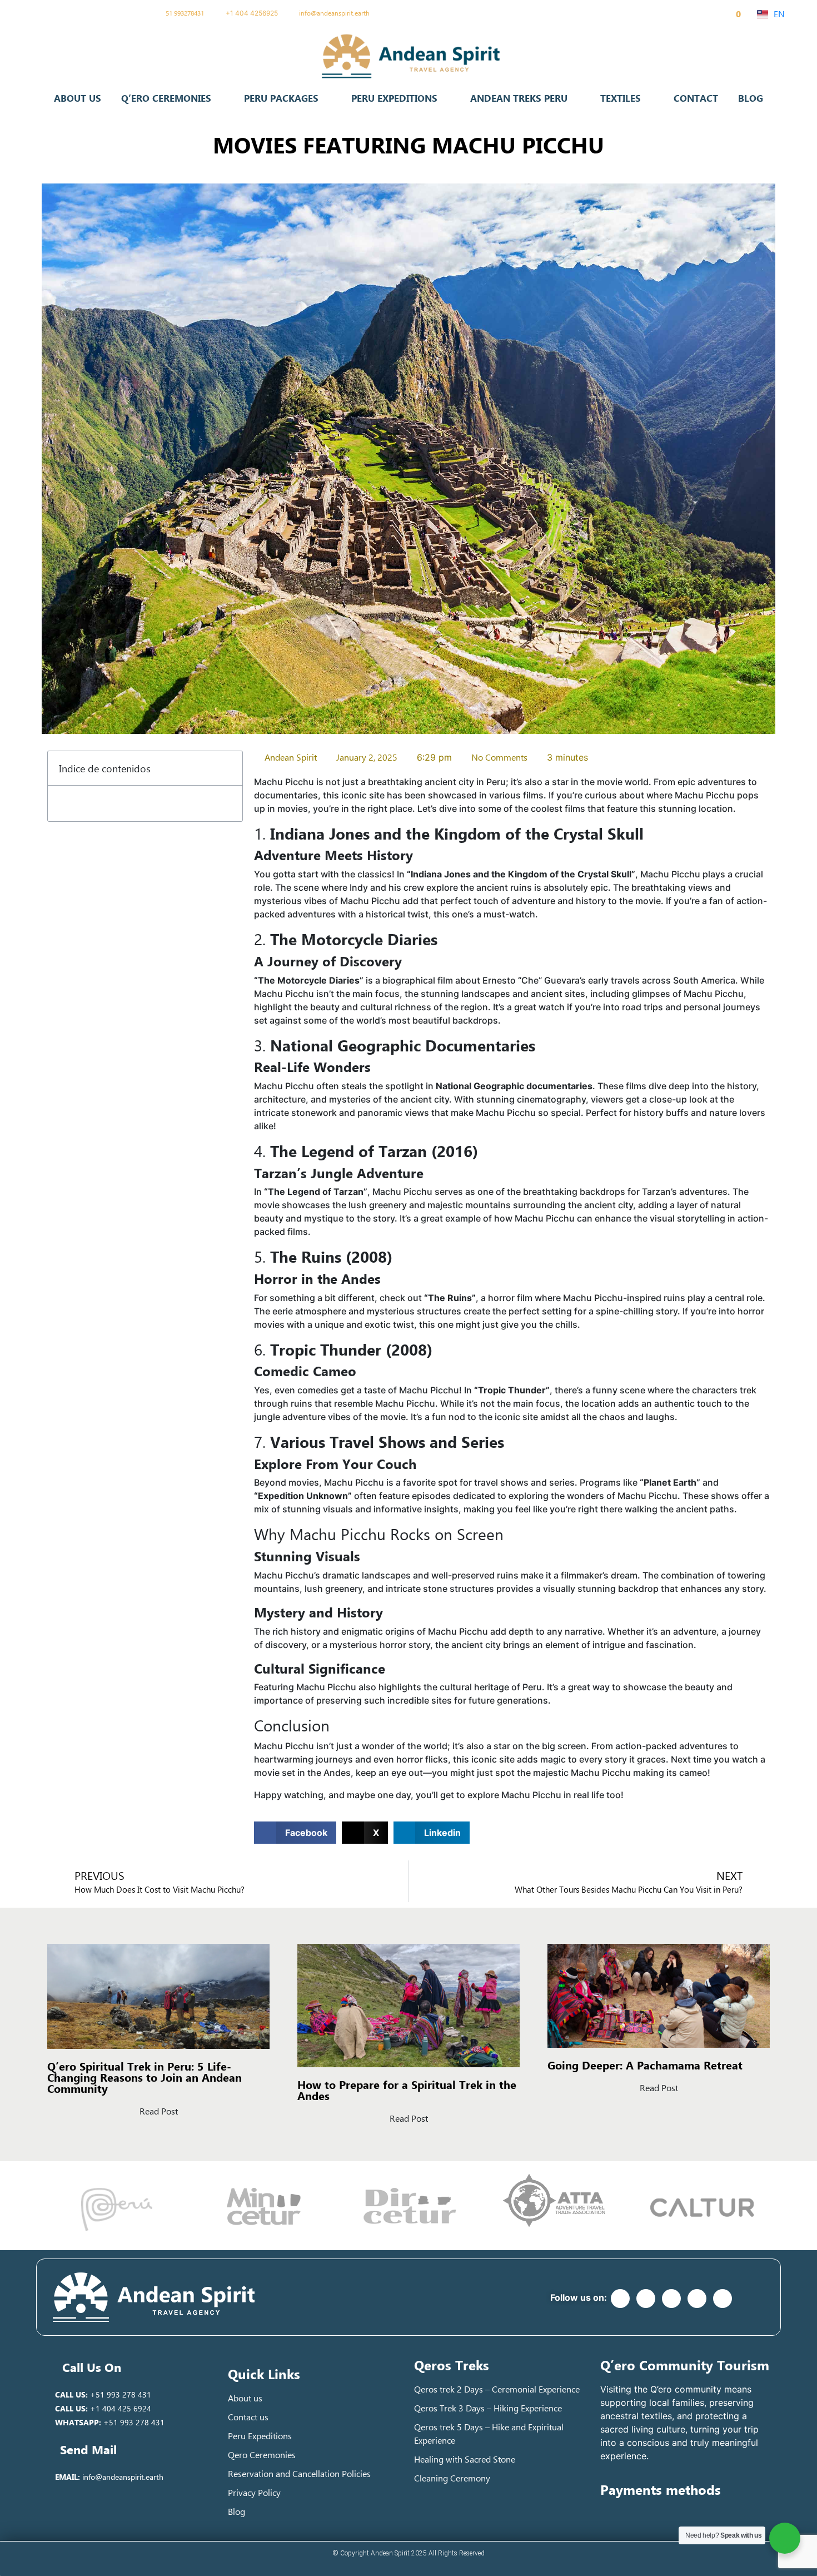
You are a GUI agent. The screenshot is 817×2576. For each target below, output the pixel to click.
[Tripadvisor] (129, 13)
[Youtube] (93, 13)
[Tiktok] (74, 13)
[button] (228, 768)
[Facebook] (56, 13)
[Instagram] (111, 13)
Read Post (159, 2111)
